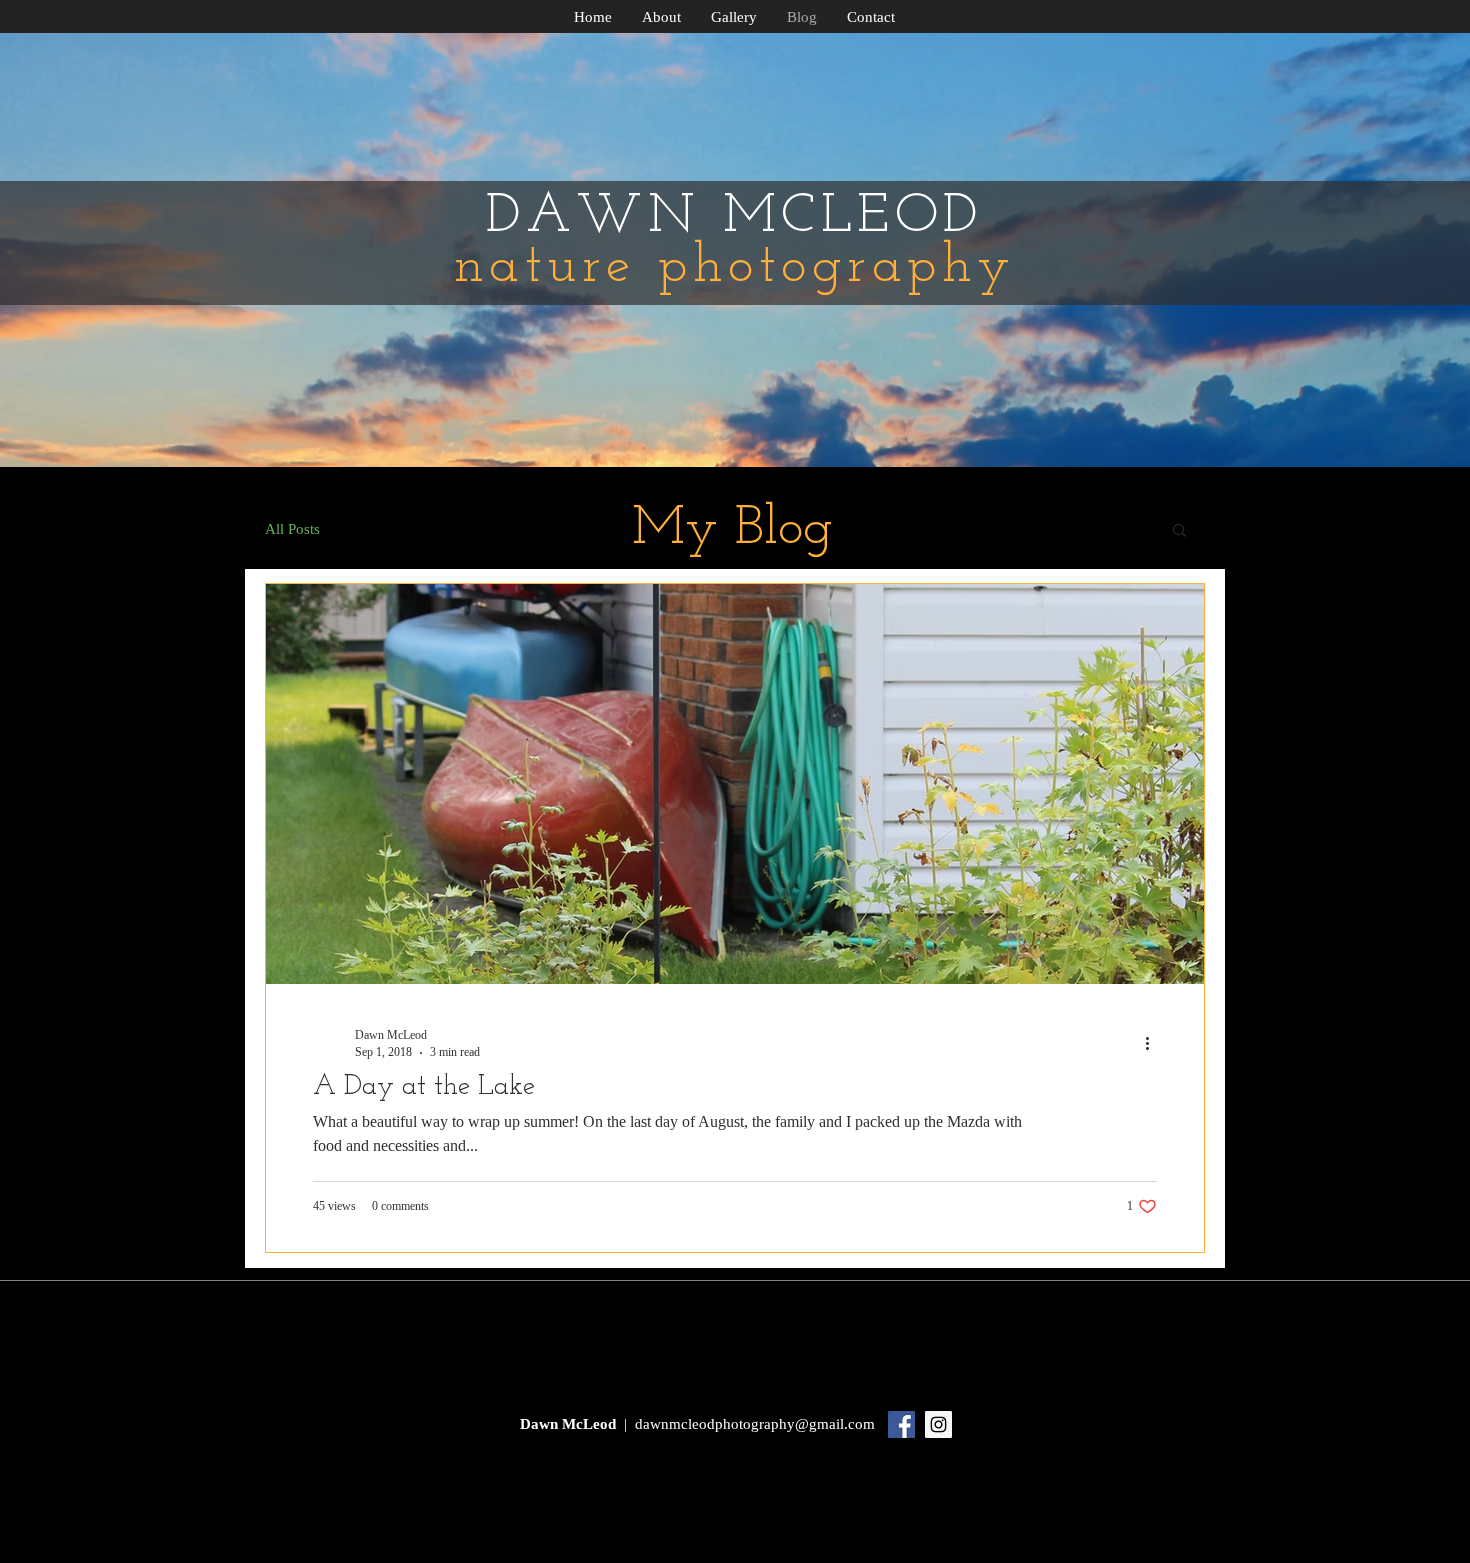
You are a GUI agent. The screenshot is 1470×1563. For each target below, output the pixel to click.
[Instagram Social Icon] (938, 1424)
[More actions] (1154, 1043)
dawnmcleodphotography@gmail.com (755, 1424)
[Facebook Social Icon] (901, 1424)
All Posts (292, 529)
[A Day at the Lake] (735, 784)
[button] (1179, 531)
